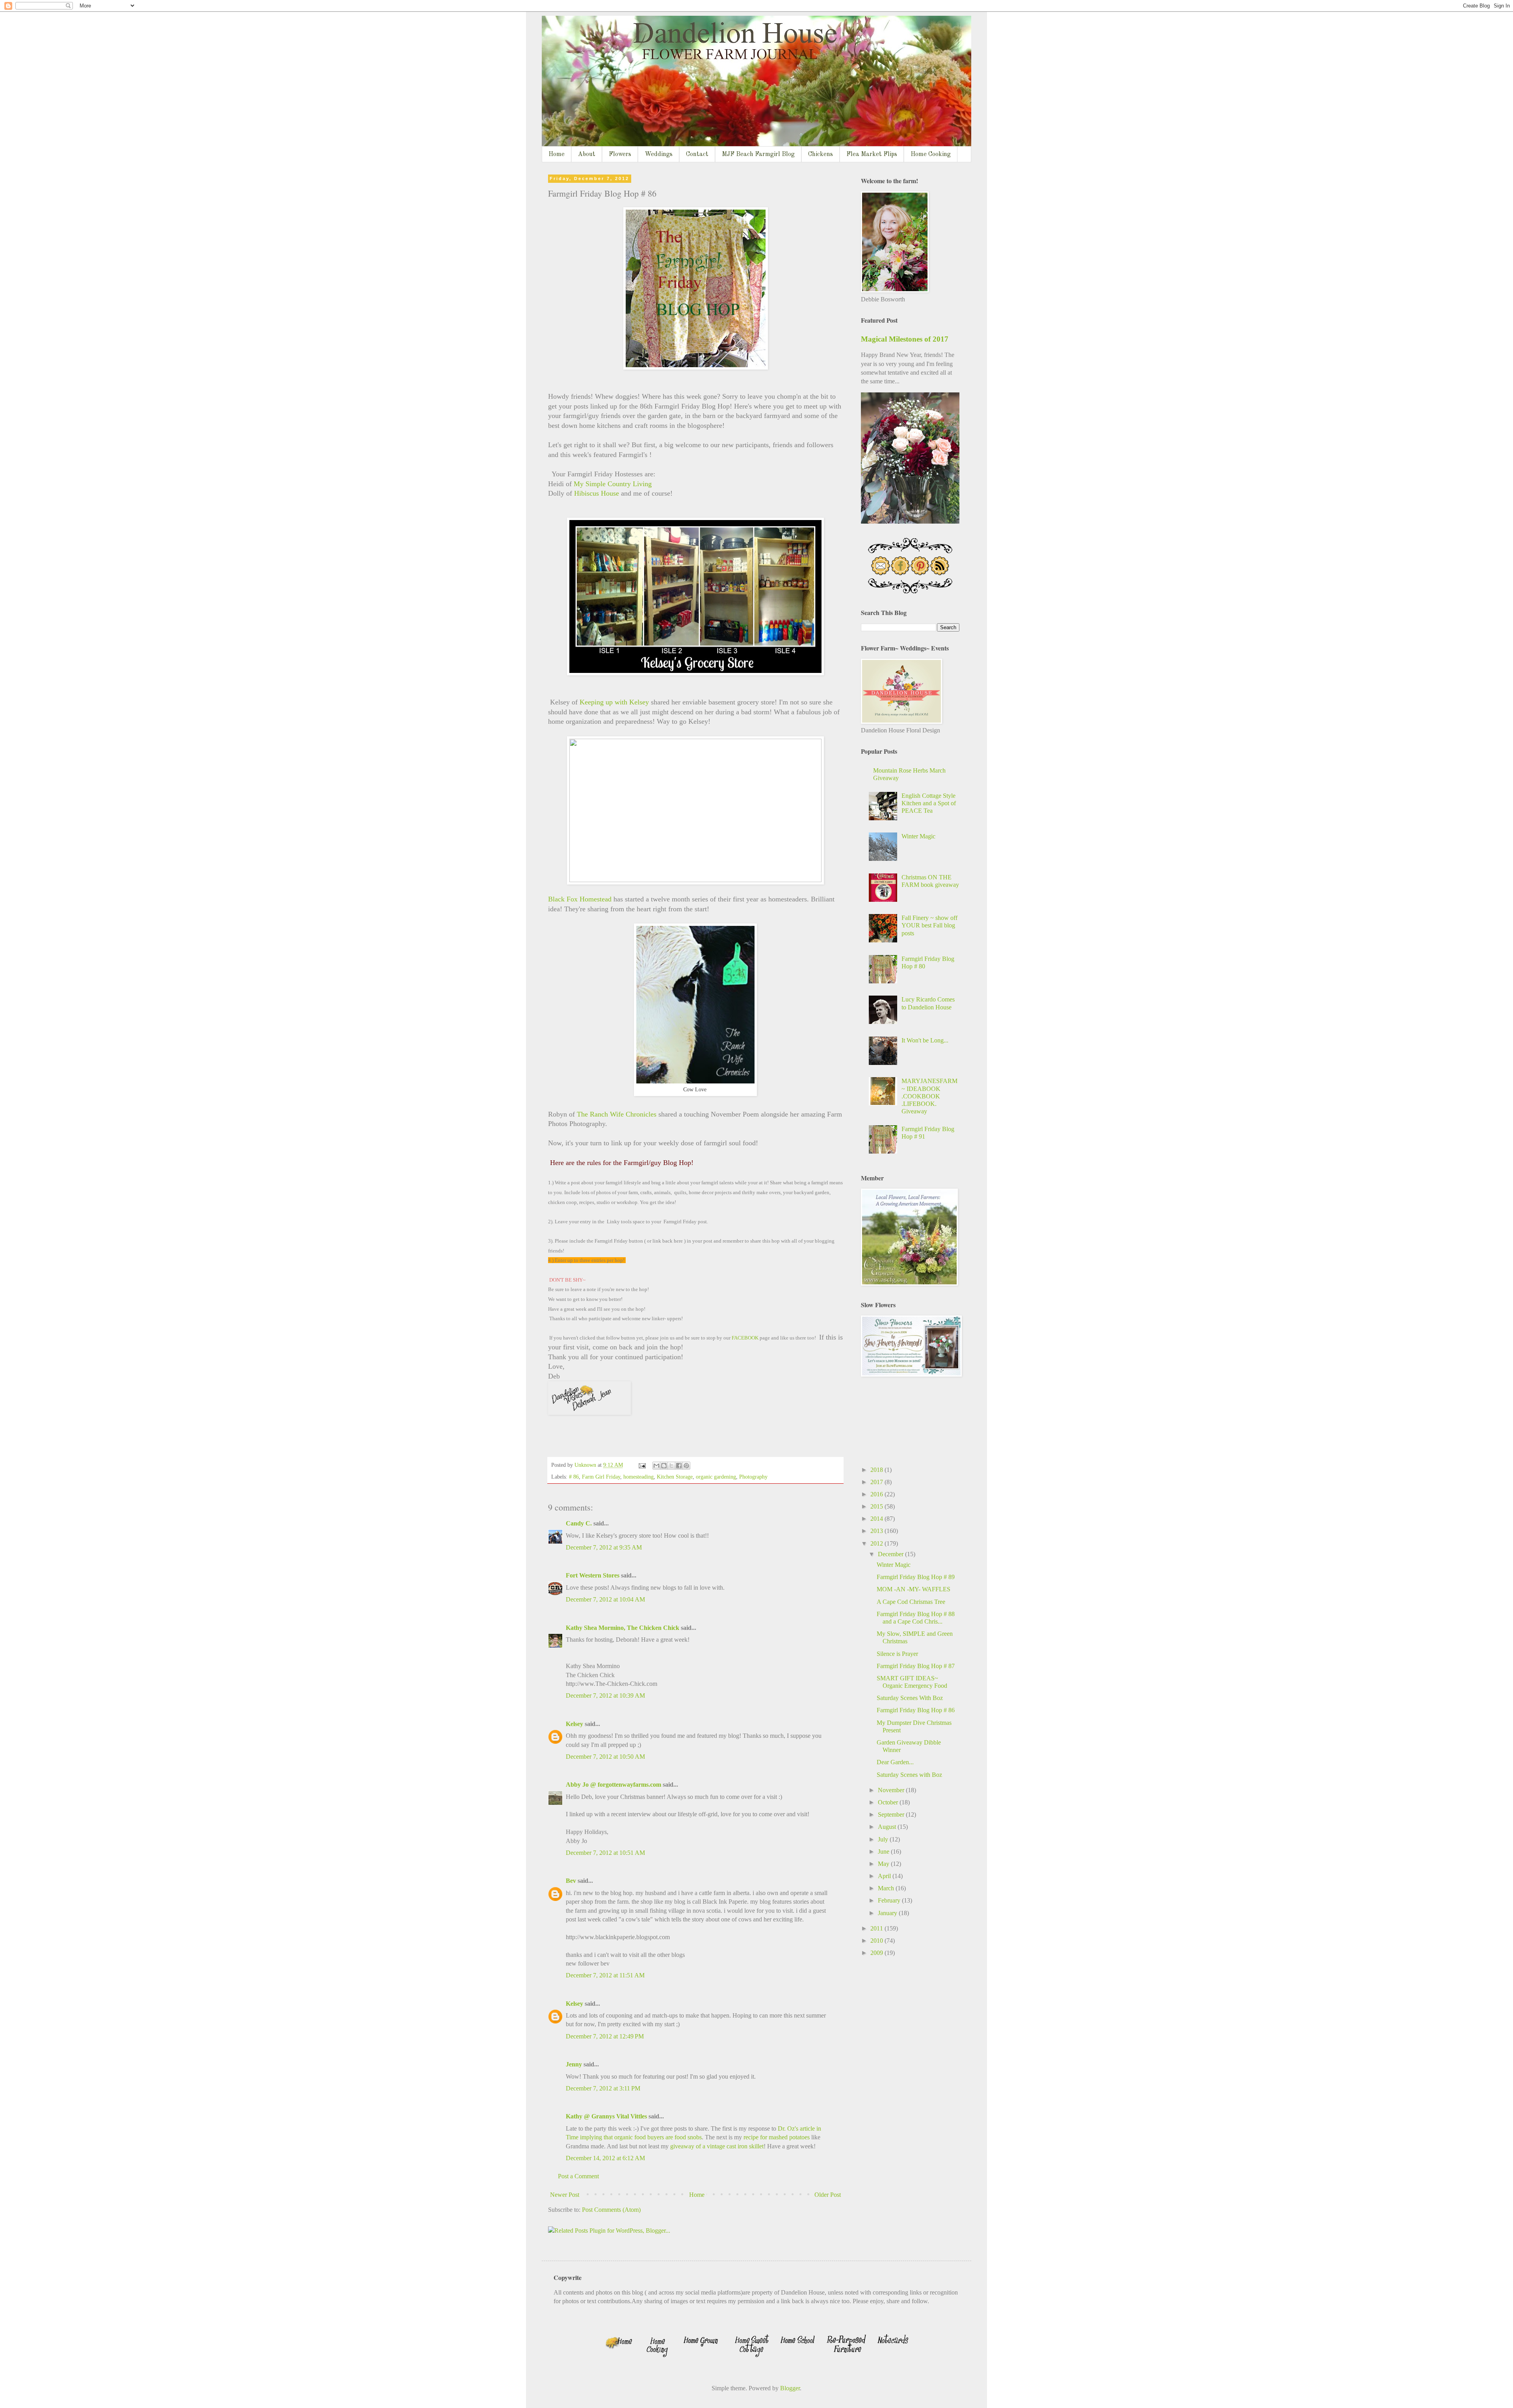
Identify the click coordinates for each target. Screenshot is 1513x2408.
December (891, 1554)
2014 (877, 1519)
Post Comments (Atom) (611, 2210)
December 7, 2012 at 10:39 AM (605, 1695)
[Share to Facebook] (679, 1466)
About (587, 154)
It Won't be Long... (925, 1040)
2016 (877, 1494)
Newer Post (565, 2195)
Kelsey (574, 1724)
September (892, 1814)
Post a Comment (578, 2176)
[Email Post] (642, 1465)
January (888, 1913)
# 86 (574, 1477)
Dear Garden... (895, 1762)
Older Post (828, 2195)
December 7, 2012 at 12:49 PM (605, 2036)
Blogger (790, 2388)
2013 (877, 1531)
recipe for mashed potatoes (777, 2137)
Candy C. (579, 1523)
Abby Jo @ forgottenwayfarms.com (613, 1785)
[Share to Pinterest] (686, 1466)
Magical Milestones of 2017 (905, 339)
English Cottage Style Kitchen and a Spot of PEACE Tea (929, 803)
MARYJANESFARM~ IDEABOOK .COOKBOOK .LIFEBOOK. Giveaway (929, 1096)
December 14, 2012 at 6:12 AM (605, 2158)
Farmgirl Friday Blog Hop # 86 (916, 1710)
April (885, 1876)
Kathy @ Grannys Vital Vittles (606, 2116)
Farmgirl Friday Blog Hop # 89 (916, 1577)
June (884, 1852)
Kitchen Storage (675, 1477)
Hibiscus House (596, 493)
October (889, 1802)
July (884, 1839)
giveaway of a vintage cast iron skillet (717, 2146)
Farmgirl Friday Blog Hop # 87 (916, 1666)
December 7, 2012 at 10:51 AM (605, 1853)
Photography (753, 1477)
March (887, 1888)
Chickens (821, 154)
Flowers (620, 154)
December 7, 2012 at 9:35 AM (604, 1547)
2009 (877, 1953)
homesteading (638, 1477)
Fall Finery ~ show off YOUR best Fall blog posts (929, 925)
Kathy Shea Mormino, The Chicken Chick (623, 1628)
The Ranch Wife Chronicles (618, 1114)
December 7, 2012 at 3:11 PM (603, 2088)
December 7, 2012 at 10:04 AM (605, 1599)
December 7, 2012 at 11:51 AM (605, 1975)
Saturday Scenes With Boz (910, 1698)
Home (557, 154)
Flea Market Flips (872, 154)
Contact (697, 154)
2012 (877, 1543)
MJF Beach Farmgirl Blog (758, 154)
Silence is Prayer (897, 1654)
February (890, 1900)
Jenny (574, 2064)
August (888, 1827)
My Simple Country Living (613, 484)
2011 (877, 1928)
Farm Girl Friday (601, 1477)
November (892, 1790)
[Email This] (656, 1466)
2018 (877, 1470)
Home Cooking (931, 154)
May (884, 1864)
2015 (877, 1506)
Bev (571, 1881)
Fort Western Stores (593, 1575)
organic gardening (716, 1477)
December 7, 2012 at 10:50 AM (605, 1757)
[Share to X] (671, 1466)
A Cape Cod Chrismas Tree (911, 1602)
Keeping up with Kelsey (615, 702)
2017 (877, 1482)
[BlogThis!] (664, 1466)
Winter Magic (918, 836)
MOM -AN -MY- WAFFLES (914, 1589)
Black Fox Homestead (580, 899)
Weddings (659, 154)
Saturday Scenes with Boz (909, 1775)
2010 (877, 1941)
